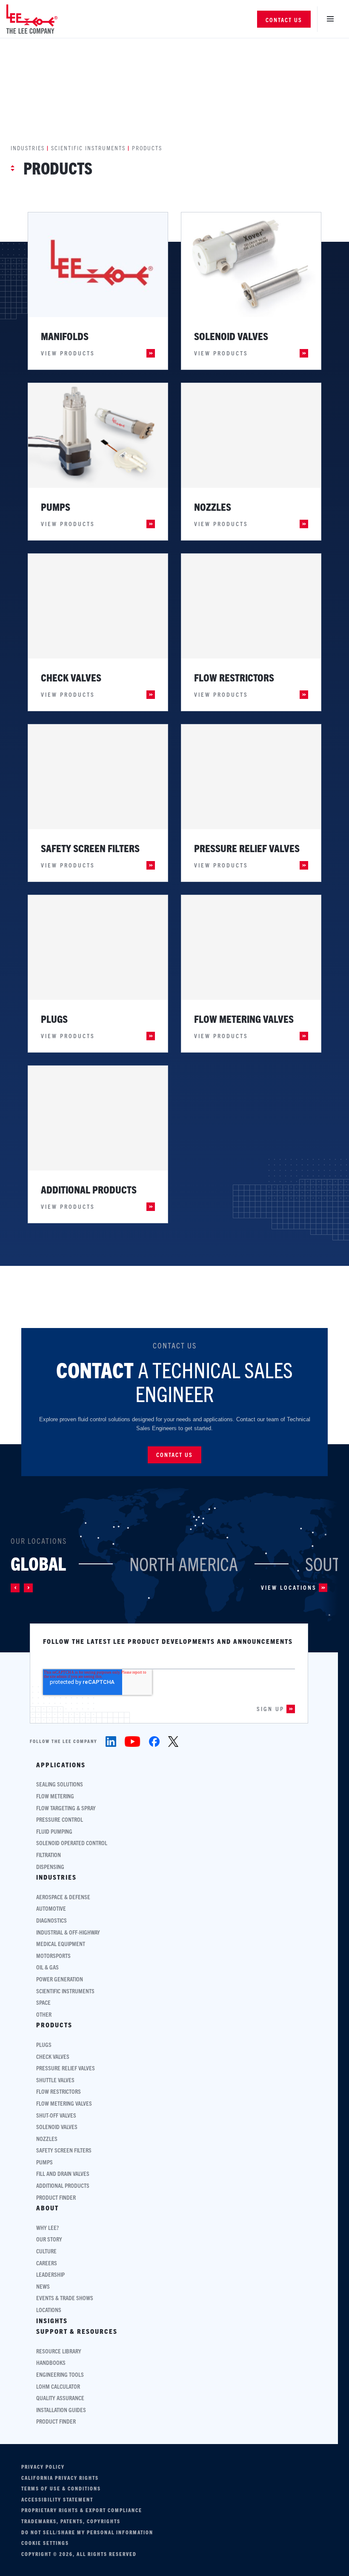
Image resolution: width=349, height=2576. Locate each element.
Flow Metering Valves (64, 2103)
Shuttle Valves (55, 2080)
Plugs (44, 2045)
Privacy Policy (43, 2467)
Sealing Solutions (60, 1784)
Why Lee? (47, 2228)
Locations (49, 2310)
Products (54, 2025)
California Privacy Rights (60, 2478)
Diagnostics (51, 1920)
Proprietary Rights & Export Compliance (82, 2510)
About (47, 2208)
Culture (46, 2251)
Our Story (49, 2239)
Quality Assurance (60, 2398)
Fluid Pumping (54, 1831)
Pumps (44, 2162)
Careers (47, 2263)
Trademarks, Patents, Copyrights (71, 2521)
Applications (61, 1765)
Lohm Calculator (58, 2386)
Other (44, 2014)
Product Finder (56, 2197)
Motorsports (53, 1956)
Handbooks (51, 2363)
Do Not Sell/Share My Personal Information (87, 2532)
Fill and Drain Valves (63, 2174)
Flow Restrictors (59, 2091)
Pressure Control (60, 1819)
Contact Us (284, 20)
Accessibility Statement (57, 2499)
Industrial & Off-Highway (68, 1932)
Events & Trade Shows (65, 2298)
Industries (28, 148)
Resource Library (59, 2351)
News (43, 2286)
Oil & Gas (47, 1967)
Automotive (51, 1908)
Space (43, 2002)
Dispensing (50, 1867)
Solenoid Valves (57, 2127)
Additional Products (63, 2185)
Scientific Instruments (88, 148)
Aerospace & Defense (63, 1897)
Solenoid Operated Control (72, 1843)
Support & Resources (77, 2331)
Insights (52, 2321)
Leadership (50, 2274)
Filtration (49, 1855)
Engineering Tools (60, 2374)
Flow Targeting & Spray (66, 1808)
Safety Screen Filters (64, 2150)
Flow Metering (55, 1796)
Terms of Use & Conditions (61, 2488)
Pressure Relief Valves (66, 2068)
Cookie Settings (45, 2543)
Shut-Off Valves (56, 2115)
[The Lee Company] (32, 19)
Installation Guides (61, 2410)
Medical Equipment (61, 1944)
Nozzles (47, 2139)
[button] (15, 1588)
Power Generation (60, 1979)
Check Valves (53, 2057)
